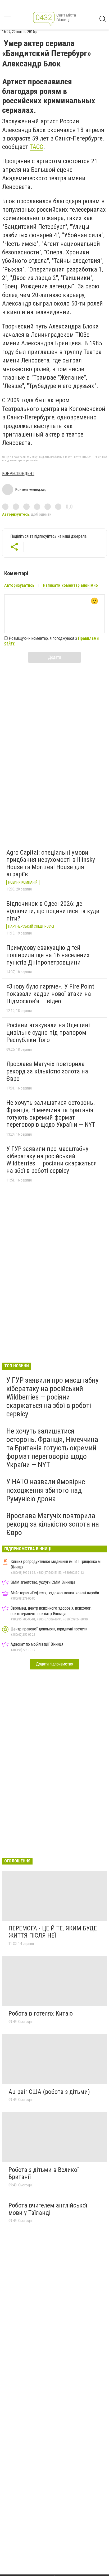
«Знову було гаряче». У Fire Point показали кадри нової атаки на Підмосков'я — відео (50, 994)
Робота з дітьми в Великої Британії (44, 2173)
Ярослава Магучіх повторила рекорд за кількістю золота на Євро (47, 1071)
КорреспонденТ (18, 474)
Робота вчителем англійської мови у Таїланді (48, 2209)
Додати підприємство (54, 1664)
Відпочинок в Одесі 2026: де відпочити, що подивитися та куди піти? (53, 911)
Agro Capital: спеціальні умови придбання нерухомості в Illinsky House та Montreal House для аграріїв (51, 863)
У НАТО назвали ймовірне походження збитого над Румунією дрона (46, 1490)
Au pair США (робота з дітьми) (49, 2092)
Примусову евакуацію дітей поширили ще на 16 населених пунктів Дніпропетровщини (48, 955)
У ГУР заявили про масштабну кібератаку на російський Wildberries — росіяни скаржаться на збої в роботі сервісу (52, 1160)
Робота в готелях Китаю (41, 2013)
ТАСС (36, 147)
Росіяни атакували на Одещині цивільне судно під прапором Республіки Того (48, 1032)
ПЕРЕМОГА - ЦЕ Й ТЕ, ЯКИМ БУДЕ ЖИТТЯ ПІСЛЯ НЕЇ (53, 1932)
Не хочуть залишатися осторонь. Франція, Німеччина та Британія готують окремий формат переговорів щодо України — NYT (51, 1114)
